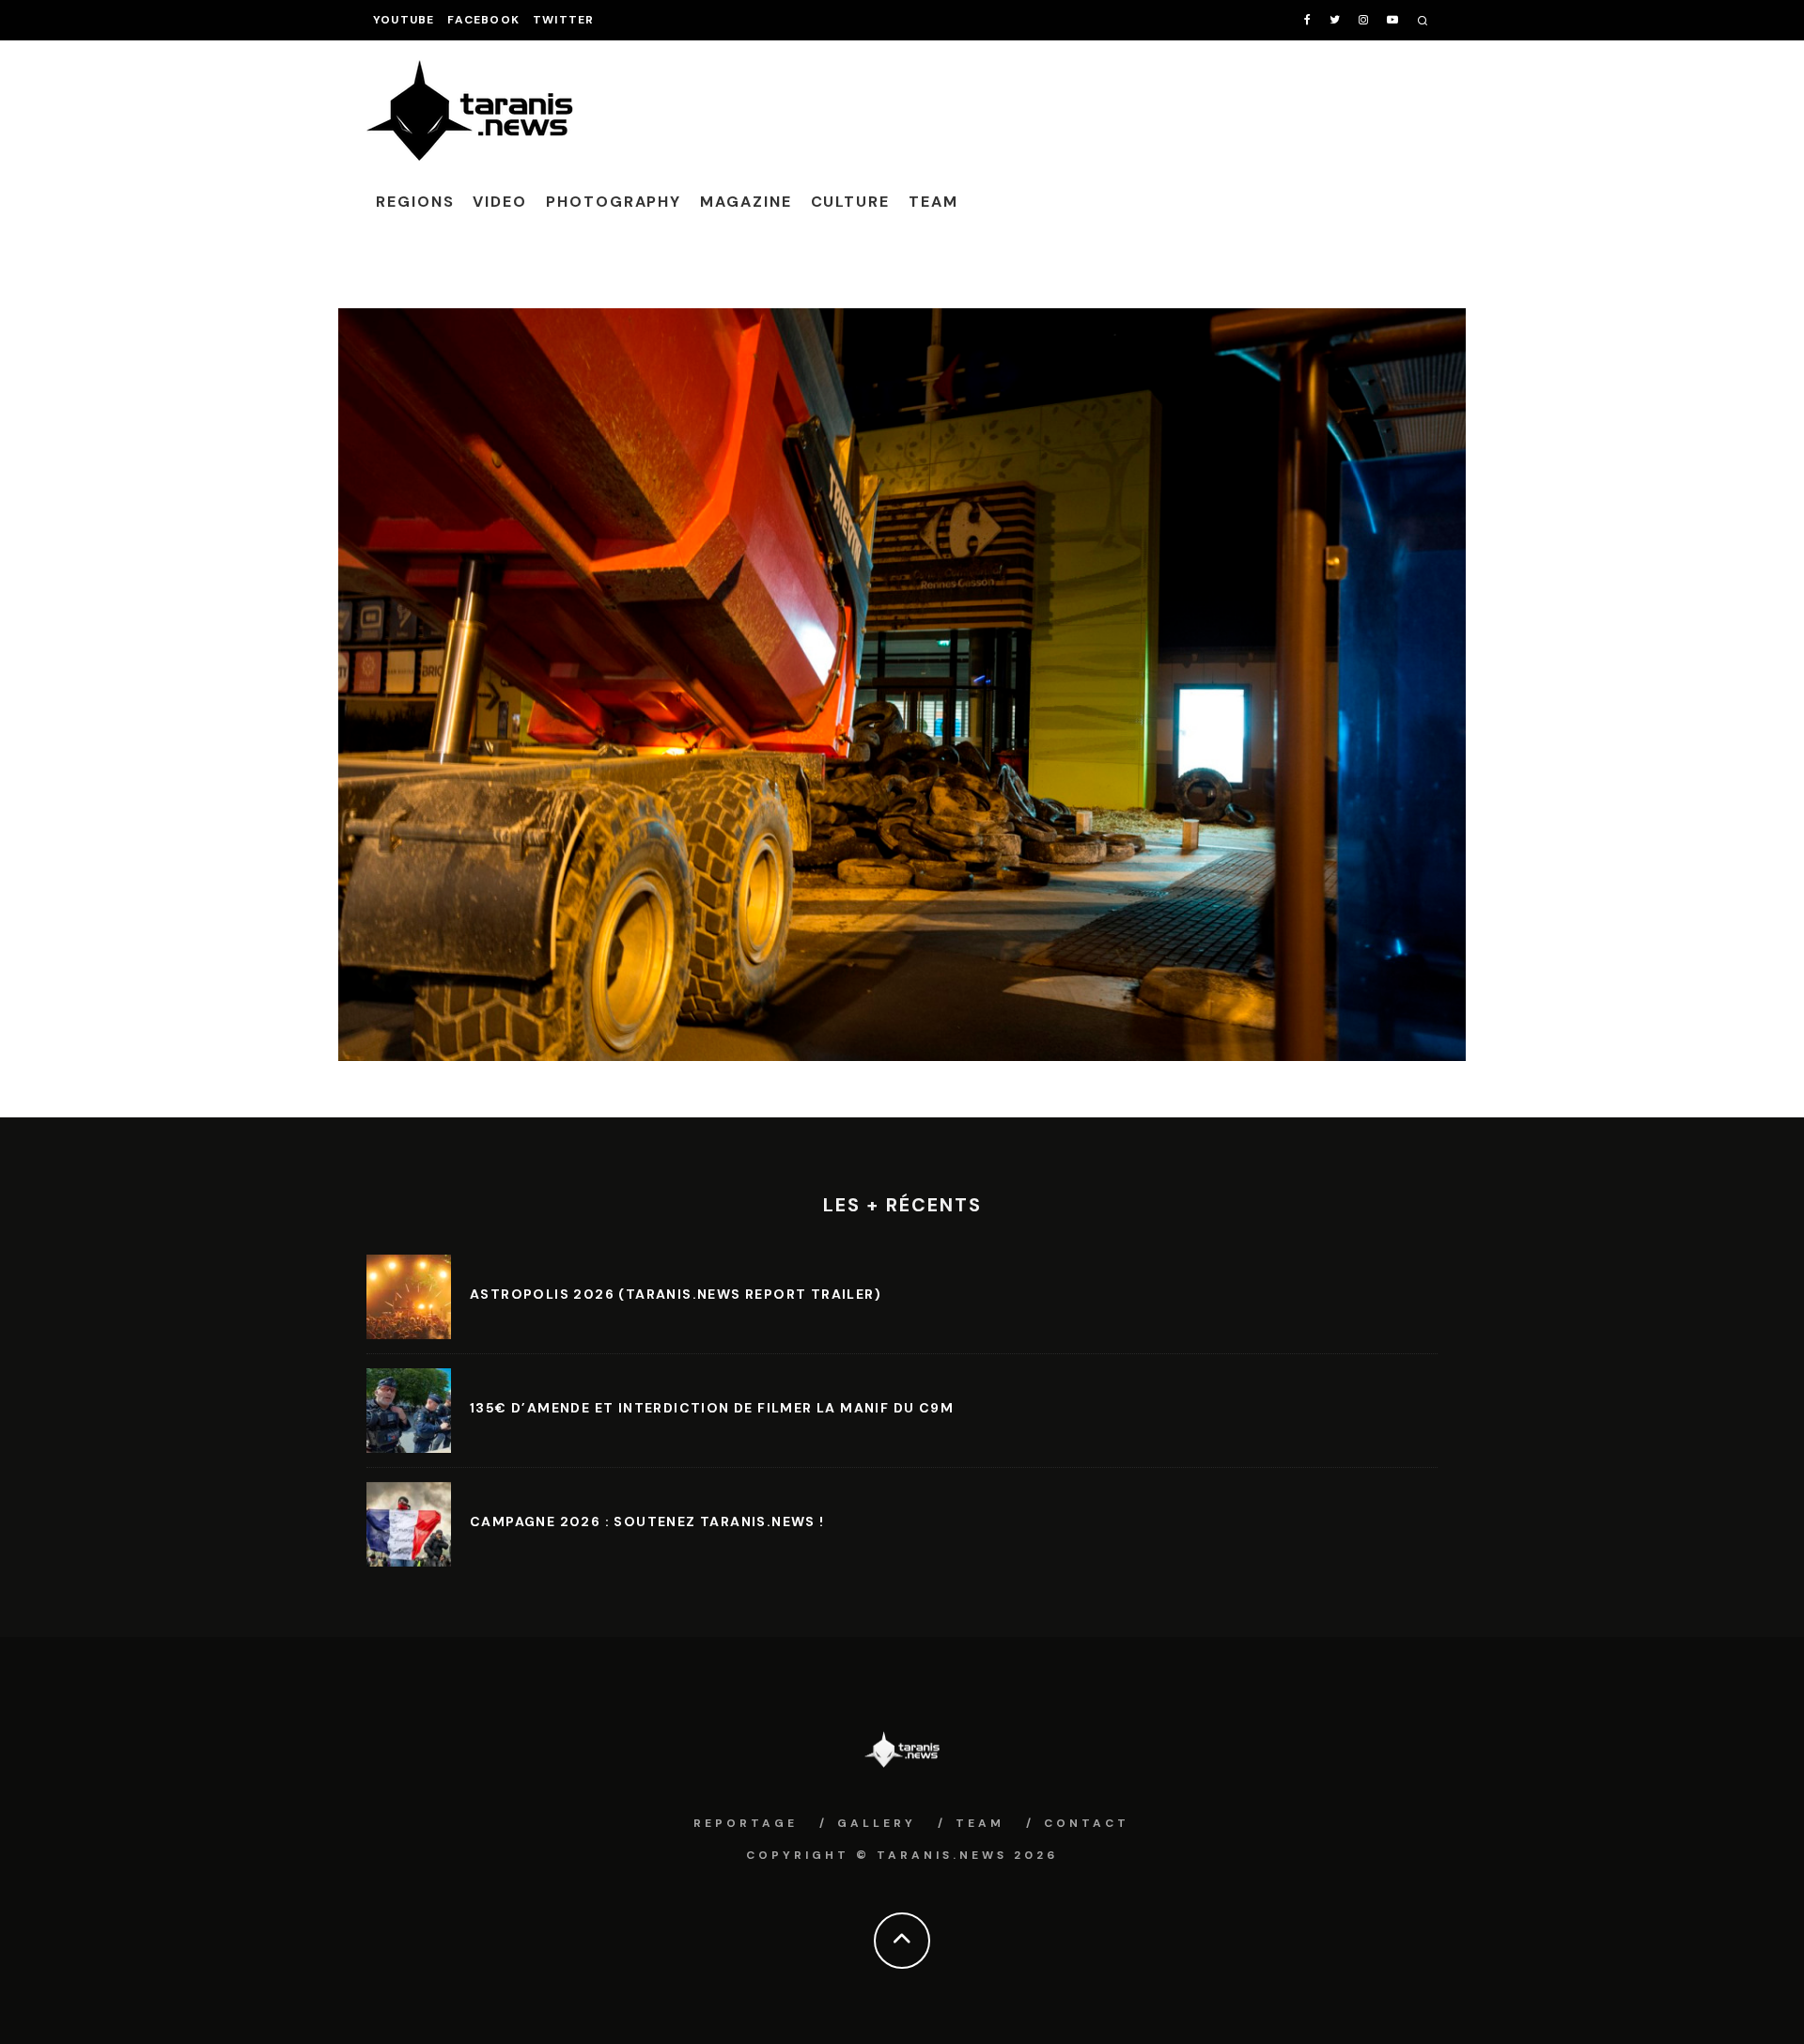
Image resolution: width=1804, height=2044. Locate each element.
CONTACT (1087, 1823)
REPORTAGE (746, 1823)
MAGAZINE (746, 202)
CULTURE (850, 202)
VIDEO (500, 202)
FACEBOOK (483, 20)
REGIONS (415, 202)
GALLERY (877, 1823)
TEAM (933, 202)
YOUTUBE (404, 20)
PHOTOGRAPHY (614, 202)
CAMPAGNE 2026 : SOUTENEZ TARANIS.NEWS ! (647, 1521)
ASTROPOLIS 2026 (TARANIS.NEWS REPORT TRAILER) (676, 1294)
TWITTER (563, 20)
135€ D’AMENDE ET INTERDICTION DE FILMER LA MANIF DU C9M (712, 1408)
